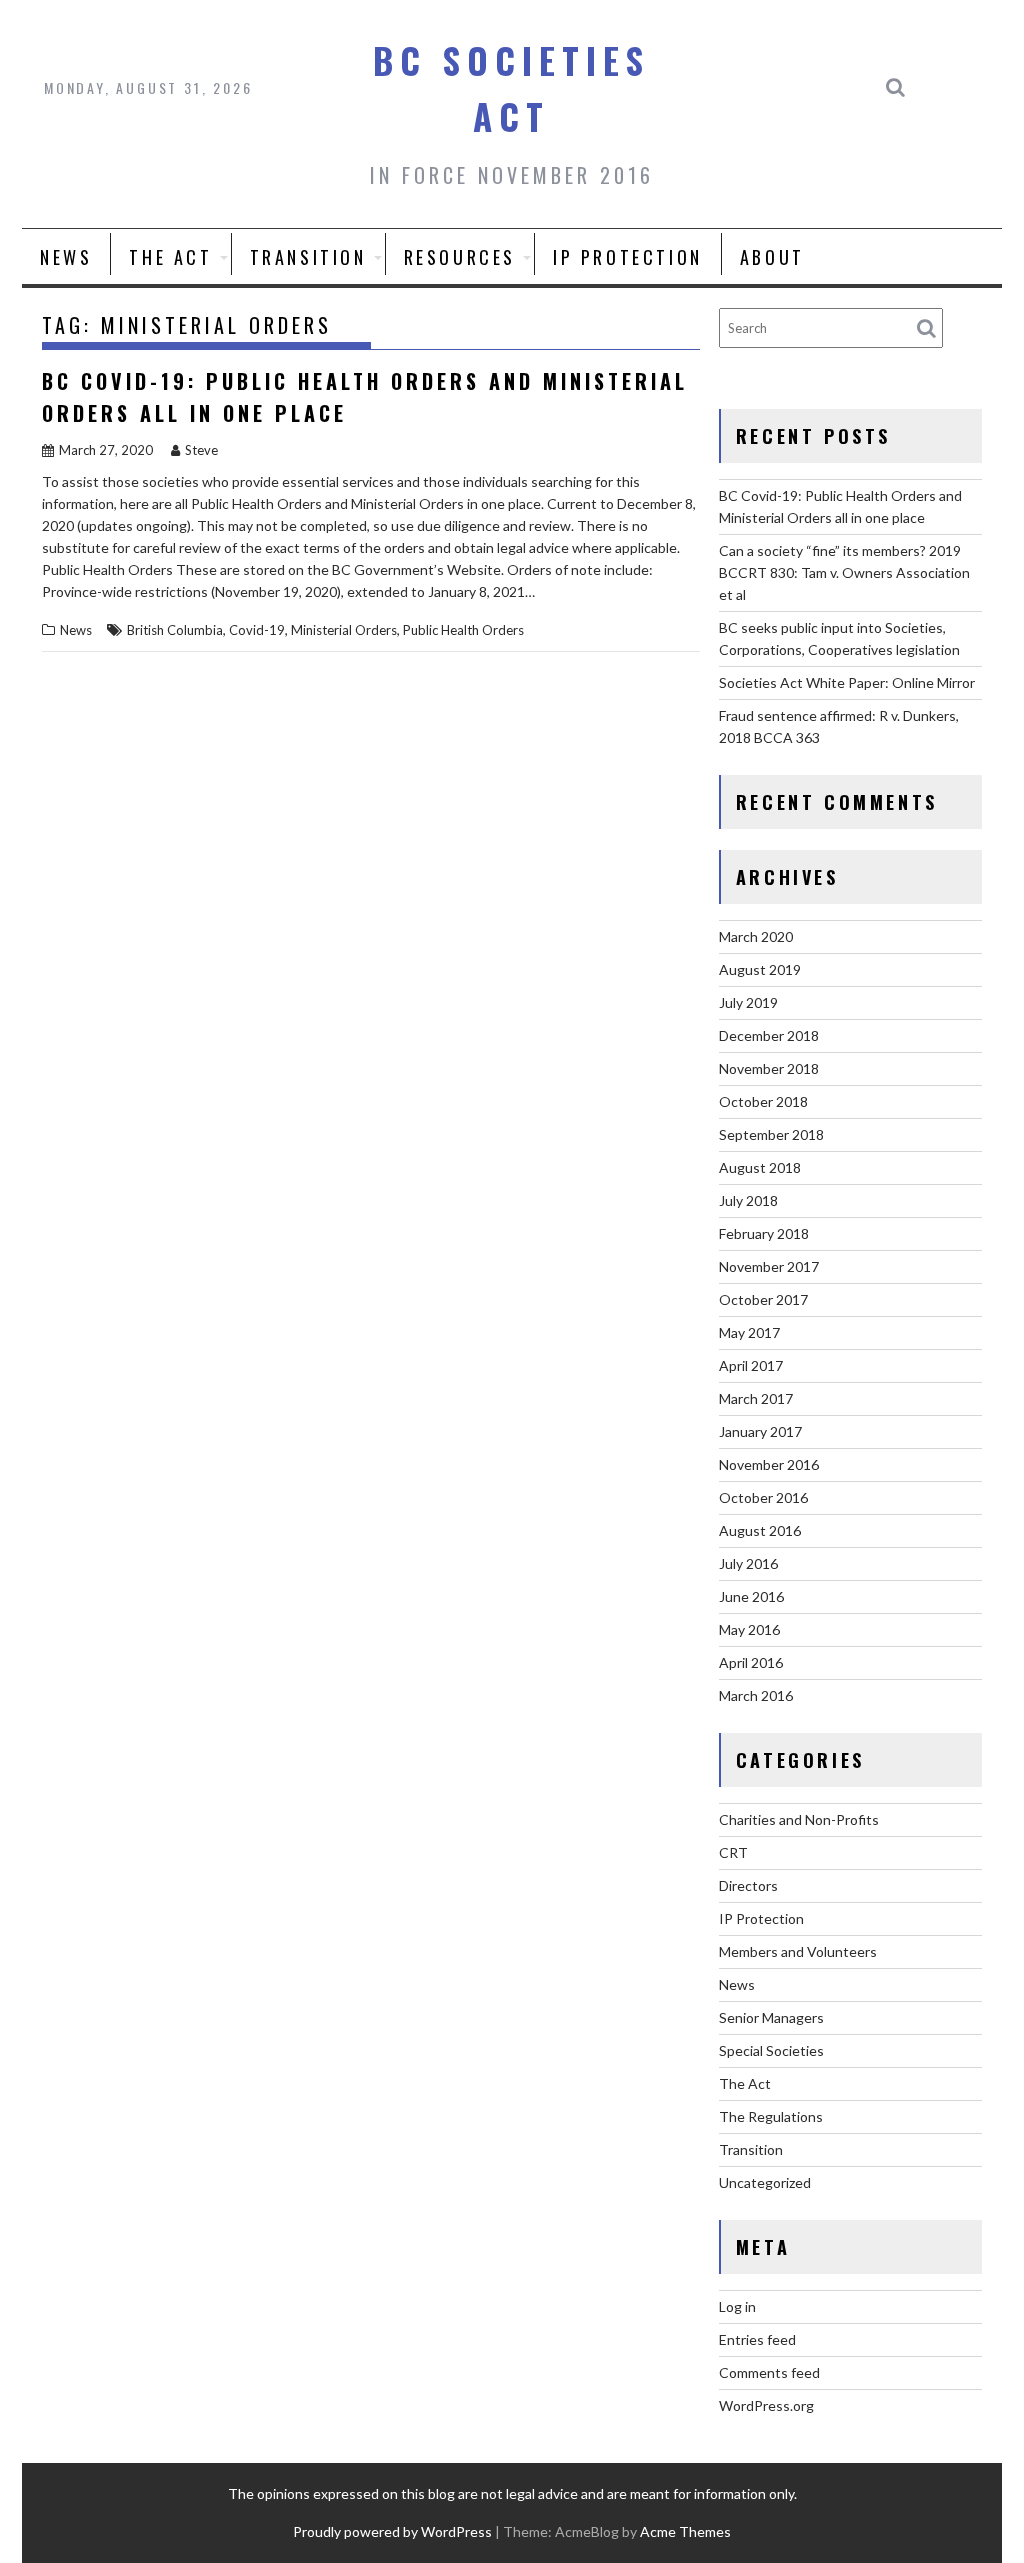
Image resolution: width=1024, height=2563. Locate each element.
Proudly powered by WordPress (392, 2531)
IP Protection (628, 257)
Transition (308, 257)
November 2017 (769, 1266)
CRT (733, 1852)
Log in (737, 2306)
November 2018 (769, 1068)
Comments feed (769, 2372)
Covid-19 (257, 630)
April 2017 (751, 1365)
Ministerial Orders (344, 630)
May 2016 (749, 1629)
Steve (201, 450)
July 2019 (748, 1002)
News (66, 257)
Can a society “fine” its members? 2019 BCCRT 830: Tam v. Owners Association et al (844, 572)
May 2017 (749, 1332)
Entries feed (757, 2339)
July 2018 (748, 1200)
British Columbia (175, 630)
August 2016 (760, 1530)
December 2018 (769, 1035)
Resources (460, 257)
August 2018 (760, 1167)
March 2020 (756, 936)
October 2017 (763, 1299)
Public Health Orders (463, 630)
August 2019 (760, 969)
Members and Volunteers (798, 1951)
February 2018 (764, 1233)
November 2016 (769, 1464)
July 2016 (748, 1563)
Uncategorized (765, 2182)
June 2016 (751, 1596)
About (772, 257)
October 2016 (763, 1497)
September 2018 (771, 1134)
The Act (170, 257)
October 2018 (763, 1101)
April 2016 (751, 1662)
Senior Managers (771, 2017)
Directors (748, 1885)
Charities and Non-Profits (799, 1819)
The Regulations (771, 2116)
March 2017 (756, 1398)
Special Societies (771, 2050)
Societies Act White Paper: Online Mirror (847, 682)
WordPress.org (766, 2405)
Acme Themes (685, 2531)
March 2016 (756, 1695)
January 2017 (760, 1431)
